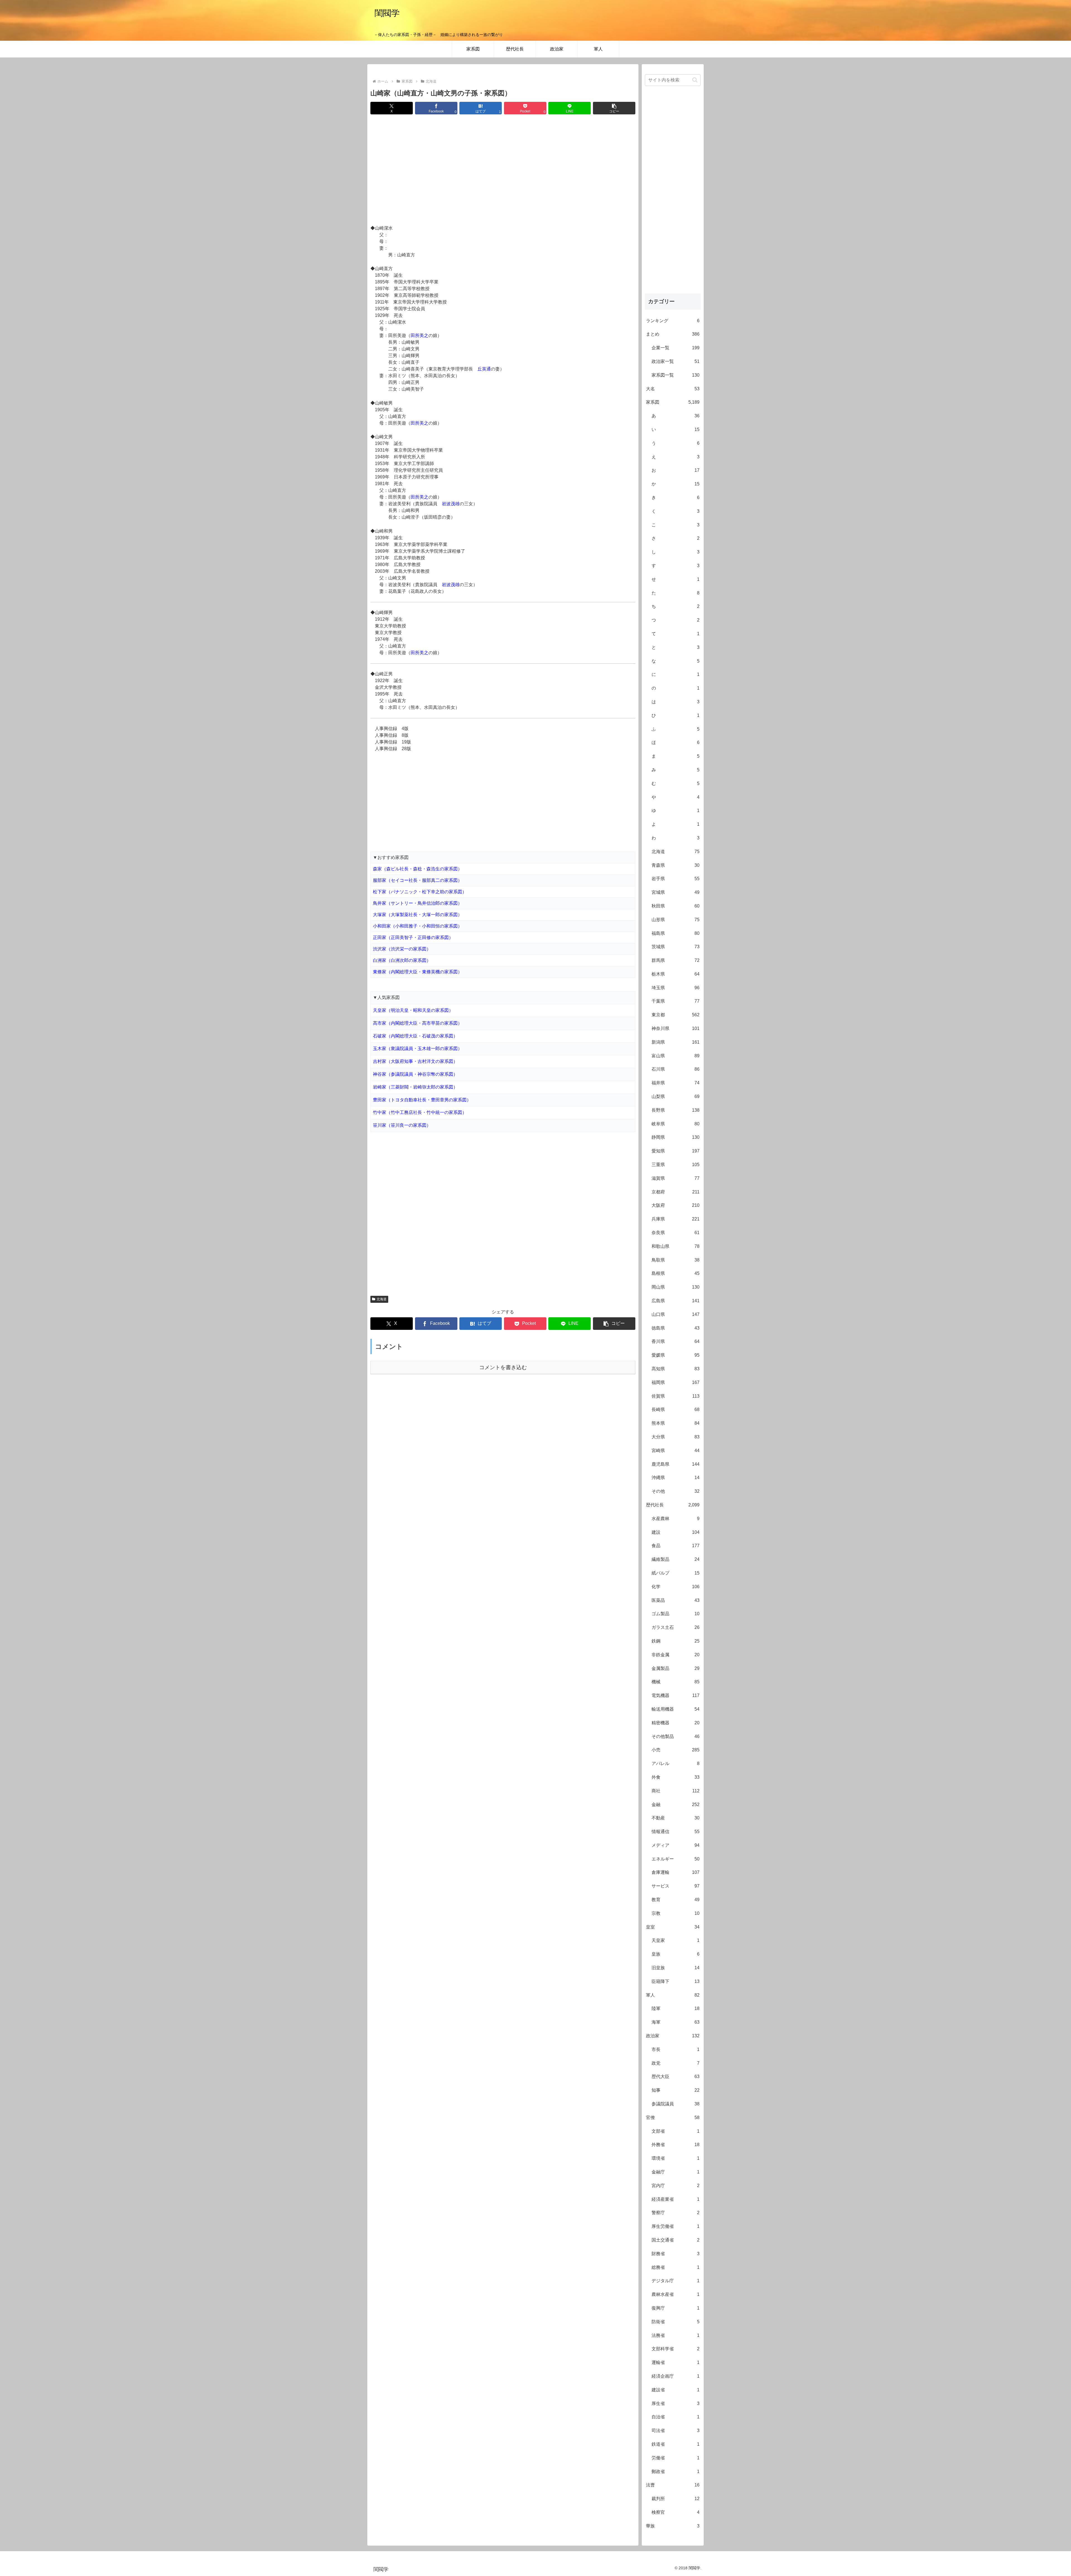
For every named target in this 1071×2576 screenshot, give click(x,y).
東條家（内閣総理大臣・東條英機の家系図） (418, 972)
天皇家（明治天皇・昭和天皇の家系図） (413, 1010)
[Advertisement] (503, 170)
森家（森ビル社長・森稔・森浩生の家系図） (418, 869)
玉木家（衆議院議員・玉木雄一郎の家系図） (418, 1049)
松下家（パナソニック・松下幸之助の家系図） (420, 892)
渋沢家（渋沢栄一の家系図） (402, 949)
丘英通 (484, 369)
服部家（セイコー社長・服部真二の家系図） (418, 880)
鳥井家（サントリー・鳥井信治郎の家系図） (418, 903)
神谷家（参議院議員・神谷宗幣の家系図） (415, 1074)
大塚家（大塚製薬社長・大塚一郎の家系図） (418, 915)
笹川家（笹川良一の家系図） (402, 1125)
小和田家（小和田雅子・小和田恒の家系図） (418, 926)
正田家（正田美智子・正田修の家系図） (413, 937)
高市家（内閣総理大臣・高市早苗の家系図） (418, 1023)
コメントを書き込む (503, 1367)
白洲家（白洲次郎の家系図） (402, 960)
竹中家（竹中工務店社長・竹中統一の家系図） (420, 1112)
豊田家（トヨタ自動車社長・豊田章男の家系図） (422, 1100)
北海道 (382, 1299)
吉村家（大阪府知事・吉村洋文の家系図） (415, 1061)
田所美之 (419, 335)
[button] (614, 108)
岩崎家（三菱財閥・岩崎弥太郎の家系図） (415, 1087)
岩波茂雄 (451, 504)
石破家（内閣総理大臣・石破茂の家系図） (415, 1036)
